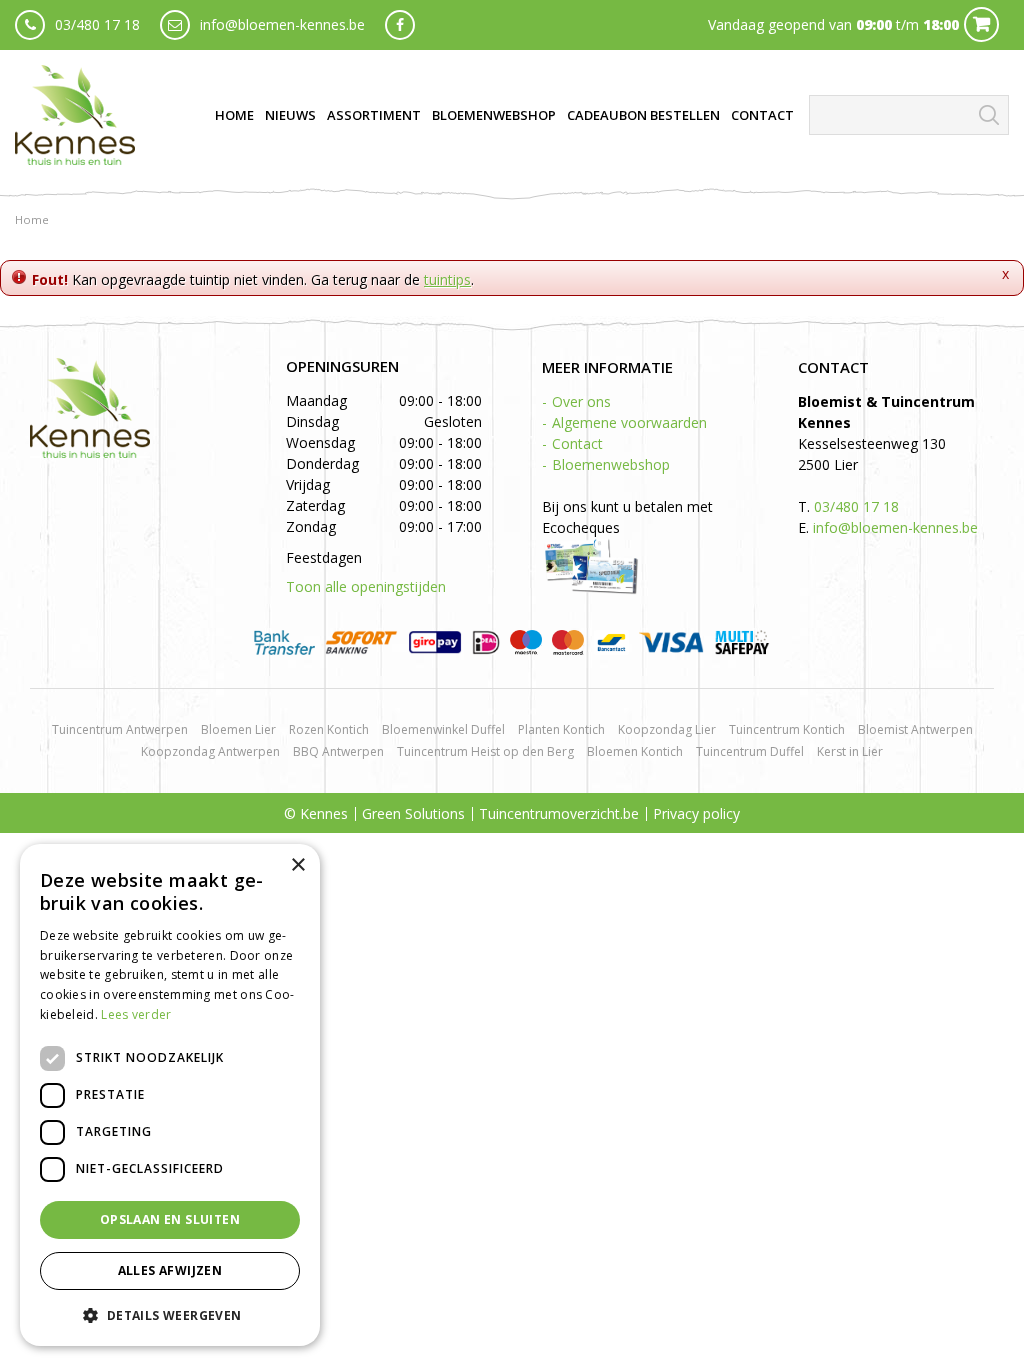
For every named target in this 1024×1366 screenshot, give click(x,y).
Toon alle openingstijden (366, 586)
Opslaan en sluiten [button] (170, 1219)
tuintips (447, 279)
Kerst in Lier (850, 751)
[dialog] (170, 1095)
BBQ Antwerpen (338, 751)
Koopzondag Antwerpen (210, 751)
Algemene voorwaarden (629, 422)
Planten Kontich (561, 729)
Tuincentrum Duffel (750, 751)
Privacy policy (696, 813)
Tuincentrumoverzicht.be (559, 813)
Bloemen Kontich (635, 751)
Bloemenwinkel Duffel (443, 729)
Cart (981, 24)
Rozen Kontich (329, 729)
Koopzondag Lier (667, 729)
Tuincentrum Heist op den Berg (485, 751)
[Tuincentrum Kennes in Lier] (75, 115)
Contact (577, 443)
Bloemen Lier (238, 729)
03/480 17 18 (97, 24)
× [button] (297, 865)
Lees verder (136, 1014)
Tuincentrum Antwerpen (120, 729)
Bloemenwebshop (611, 464)
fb (400, 25)
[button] (170, 1314)
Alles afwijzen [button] (170, 1270)
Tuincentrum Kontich (787, 729)
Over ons (581, 401)
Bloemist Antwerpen (915, 729)
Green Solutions (413, 813)
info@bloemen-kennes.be (282, 24)
